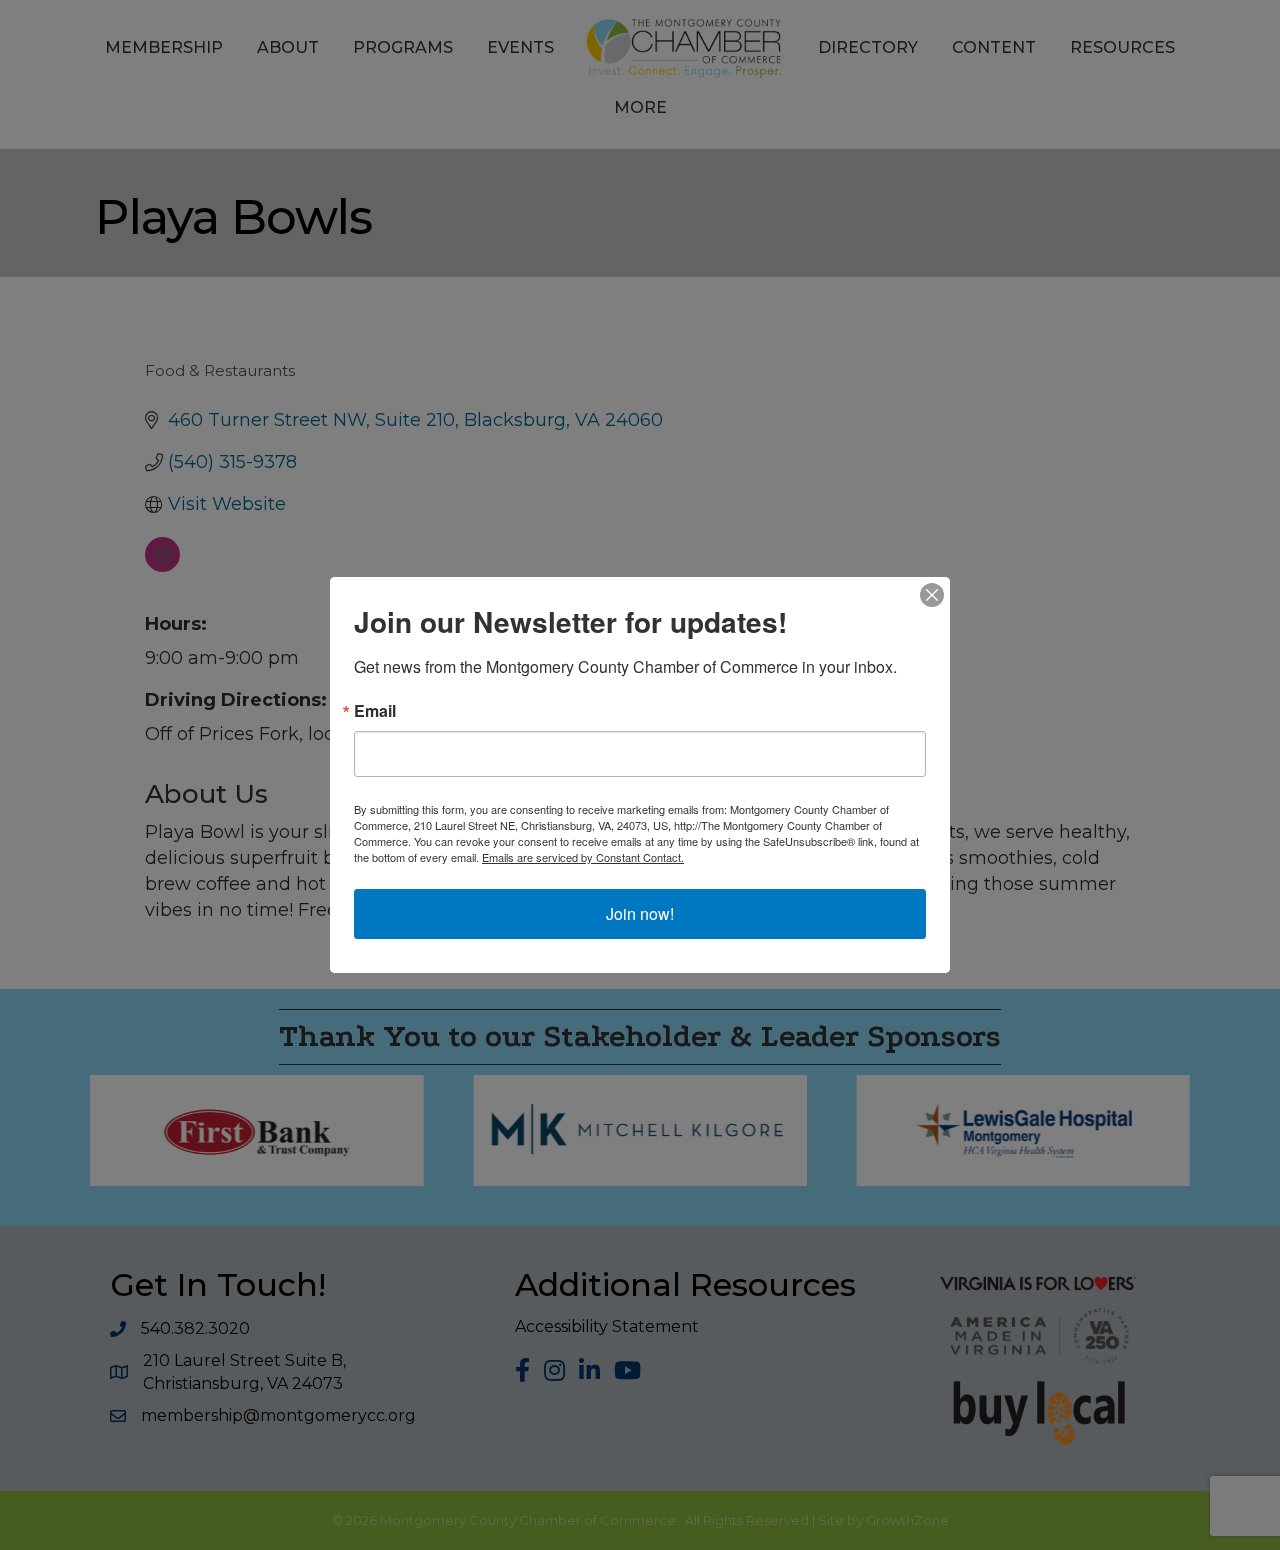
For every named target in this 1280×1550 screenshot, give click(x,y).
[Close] (932, 595)
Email (375, 711)
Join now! (640, 913)
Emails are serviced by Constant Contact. (583, 857)
